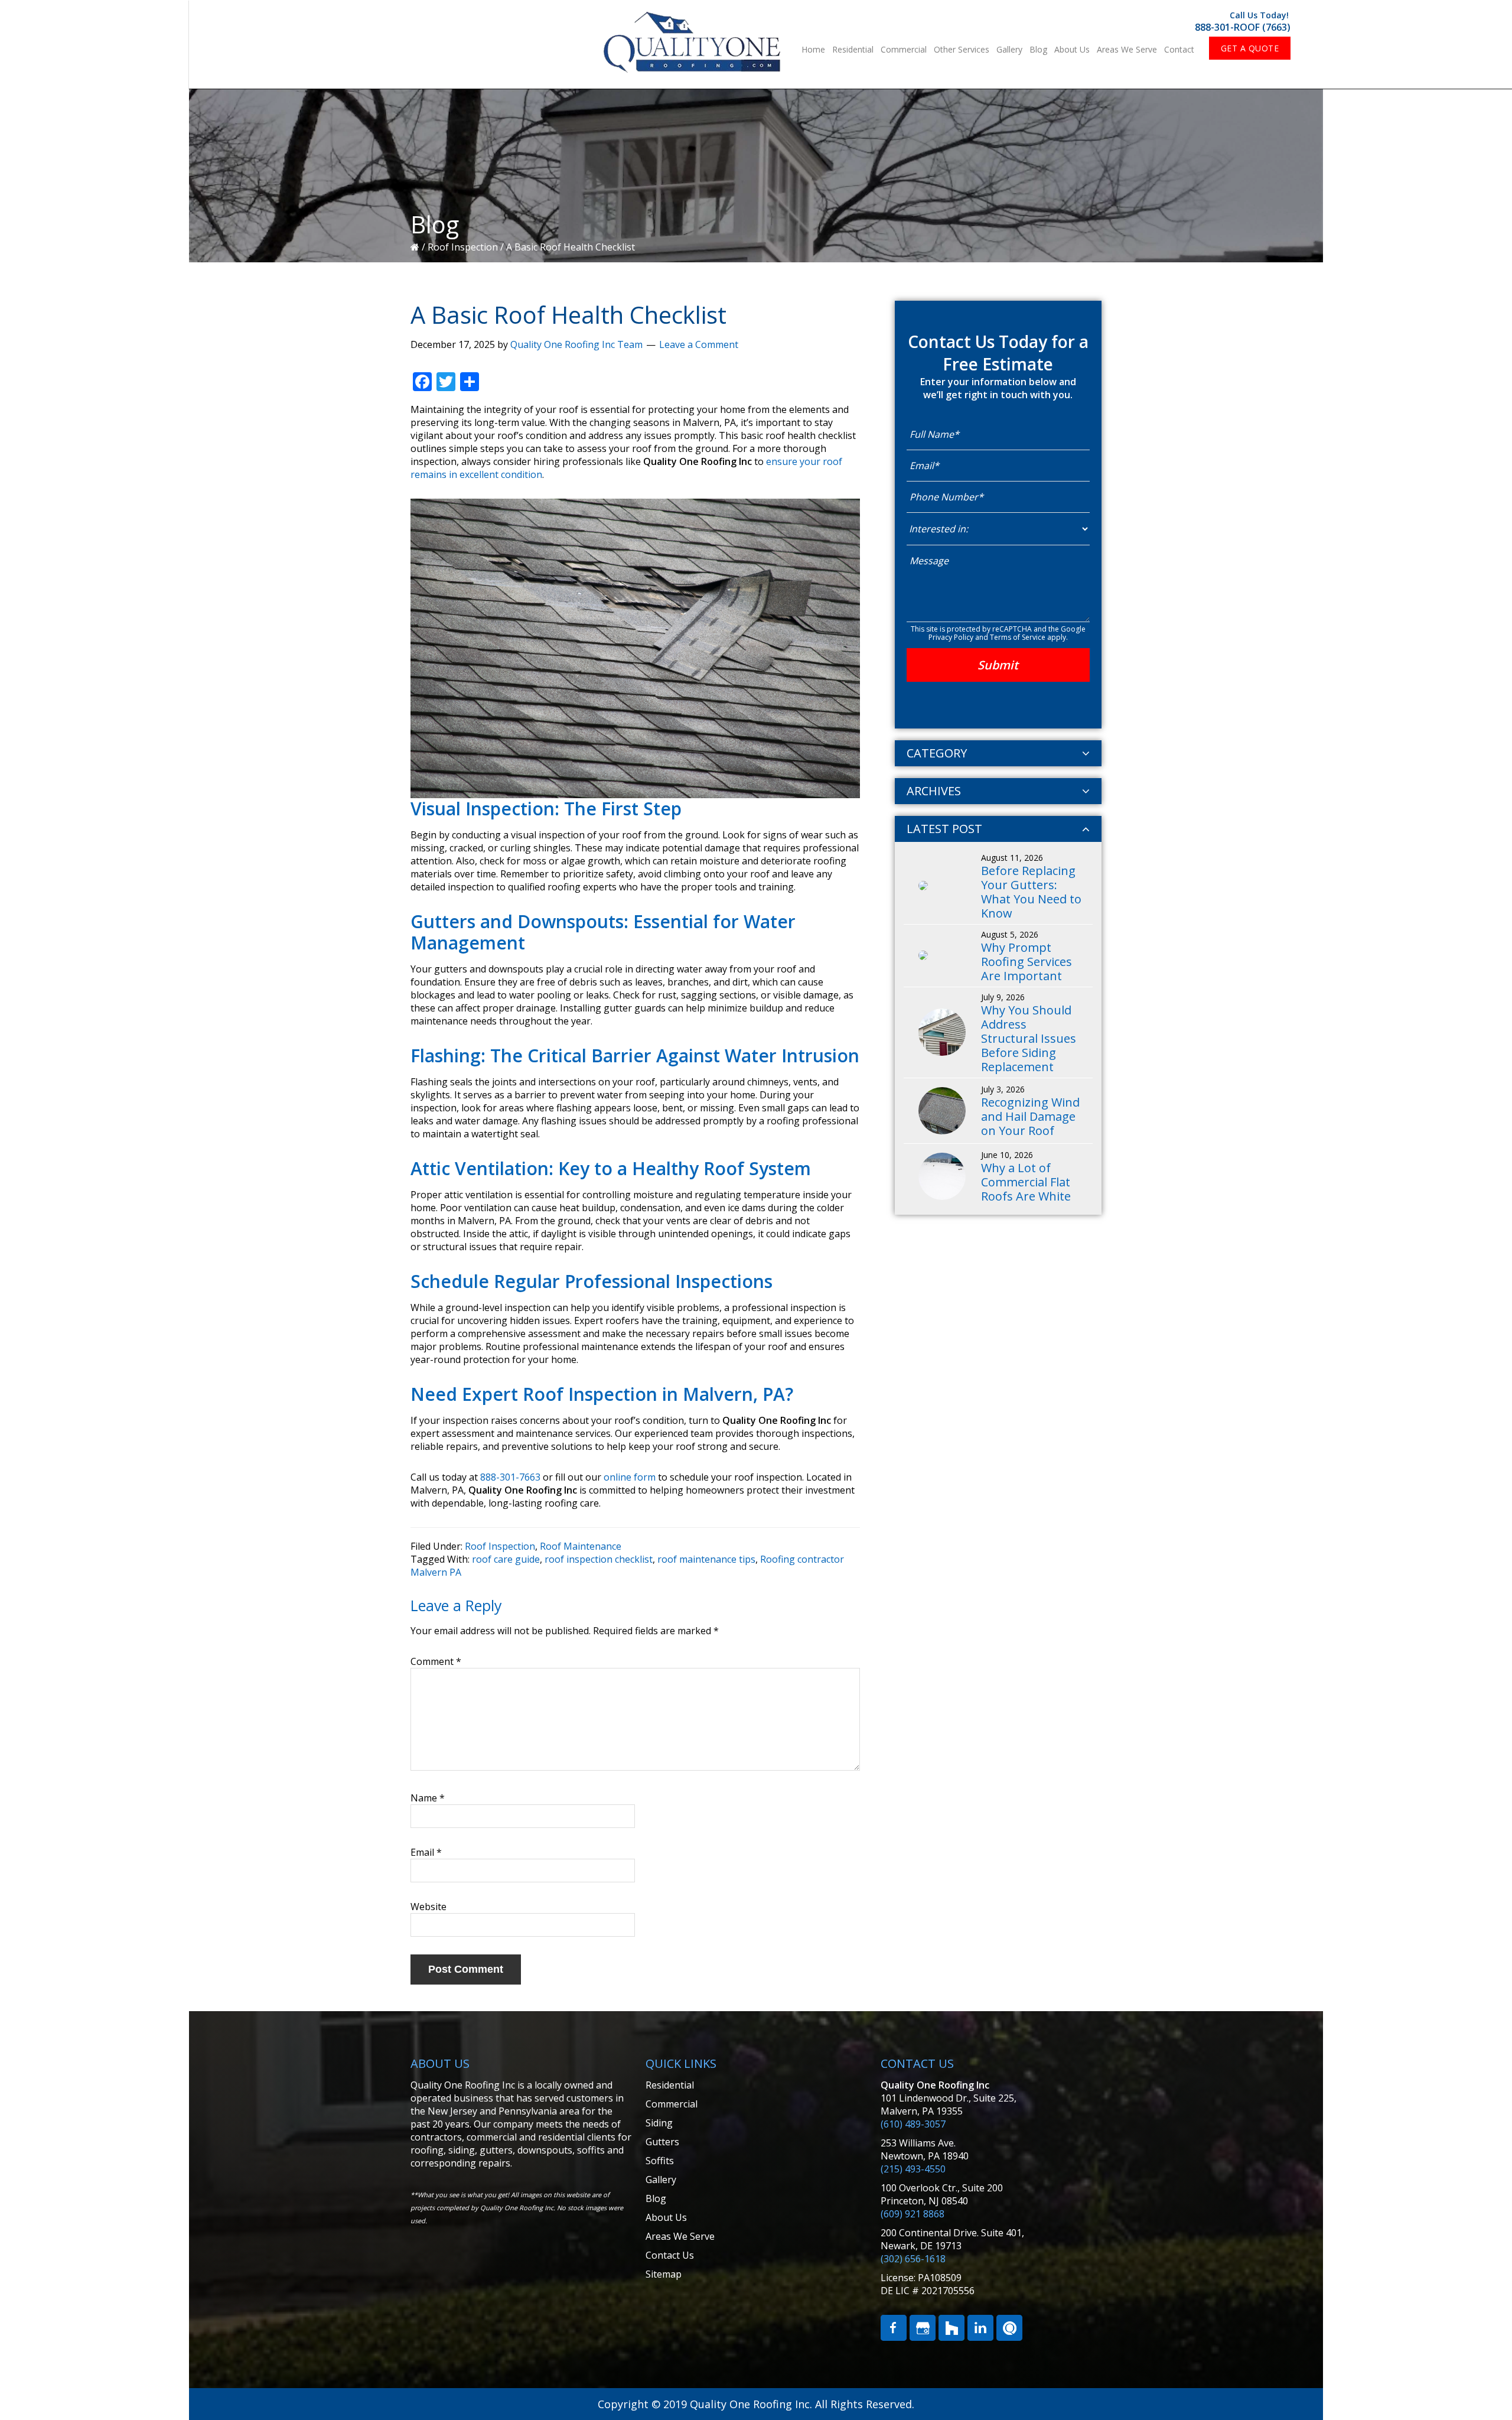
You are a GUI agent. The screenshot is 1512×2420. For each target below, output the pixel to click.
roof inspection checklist (599, 1559)
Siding (659, 2123)
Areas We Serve (680, 2236)
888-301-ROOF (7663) (1243, 27)
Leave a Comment (699, 344)
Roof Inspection (463, 247)
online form (630, 1477)
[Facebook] (894, 2328)
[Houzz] (951, 2328)
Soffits (660, 2161)
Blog (656, 2198)
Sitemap (664, 2274)
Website (428, 1907)
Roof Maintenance (581, 1546)
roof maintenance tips (706, 1559)
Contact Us (670, 2255)
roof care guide (506, 1559)
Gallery (661, 2180)
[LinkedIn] (980, 2328)
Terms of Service (1018, 637)
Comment (436, 1661)
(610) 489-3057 (913, 2124)
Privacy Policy (951, 637)
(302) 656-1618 (913, 2259)
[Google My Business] (923, 2328)
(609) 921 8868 (913, 2214)
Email (426, 1852)
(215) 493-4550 (913, 2169)
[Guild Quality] (1009, 2328)
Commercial (672, 2104)
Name (428, 1798)
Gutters (662, 2142)
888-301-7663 (510, 1477)
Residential (670, 2085)
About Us (666, 2217)
